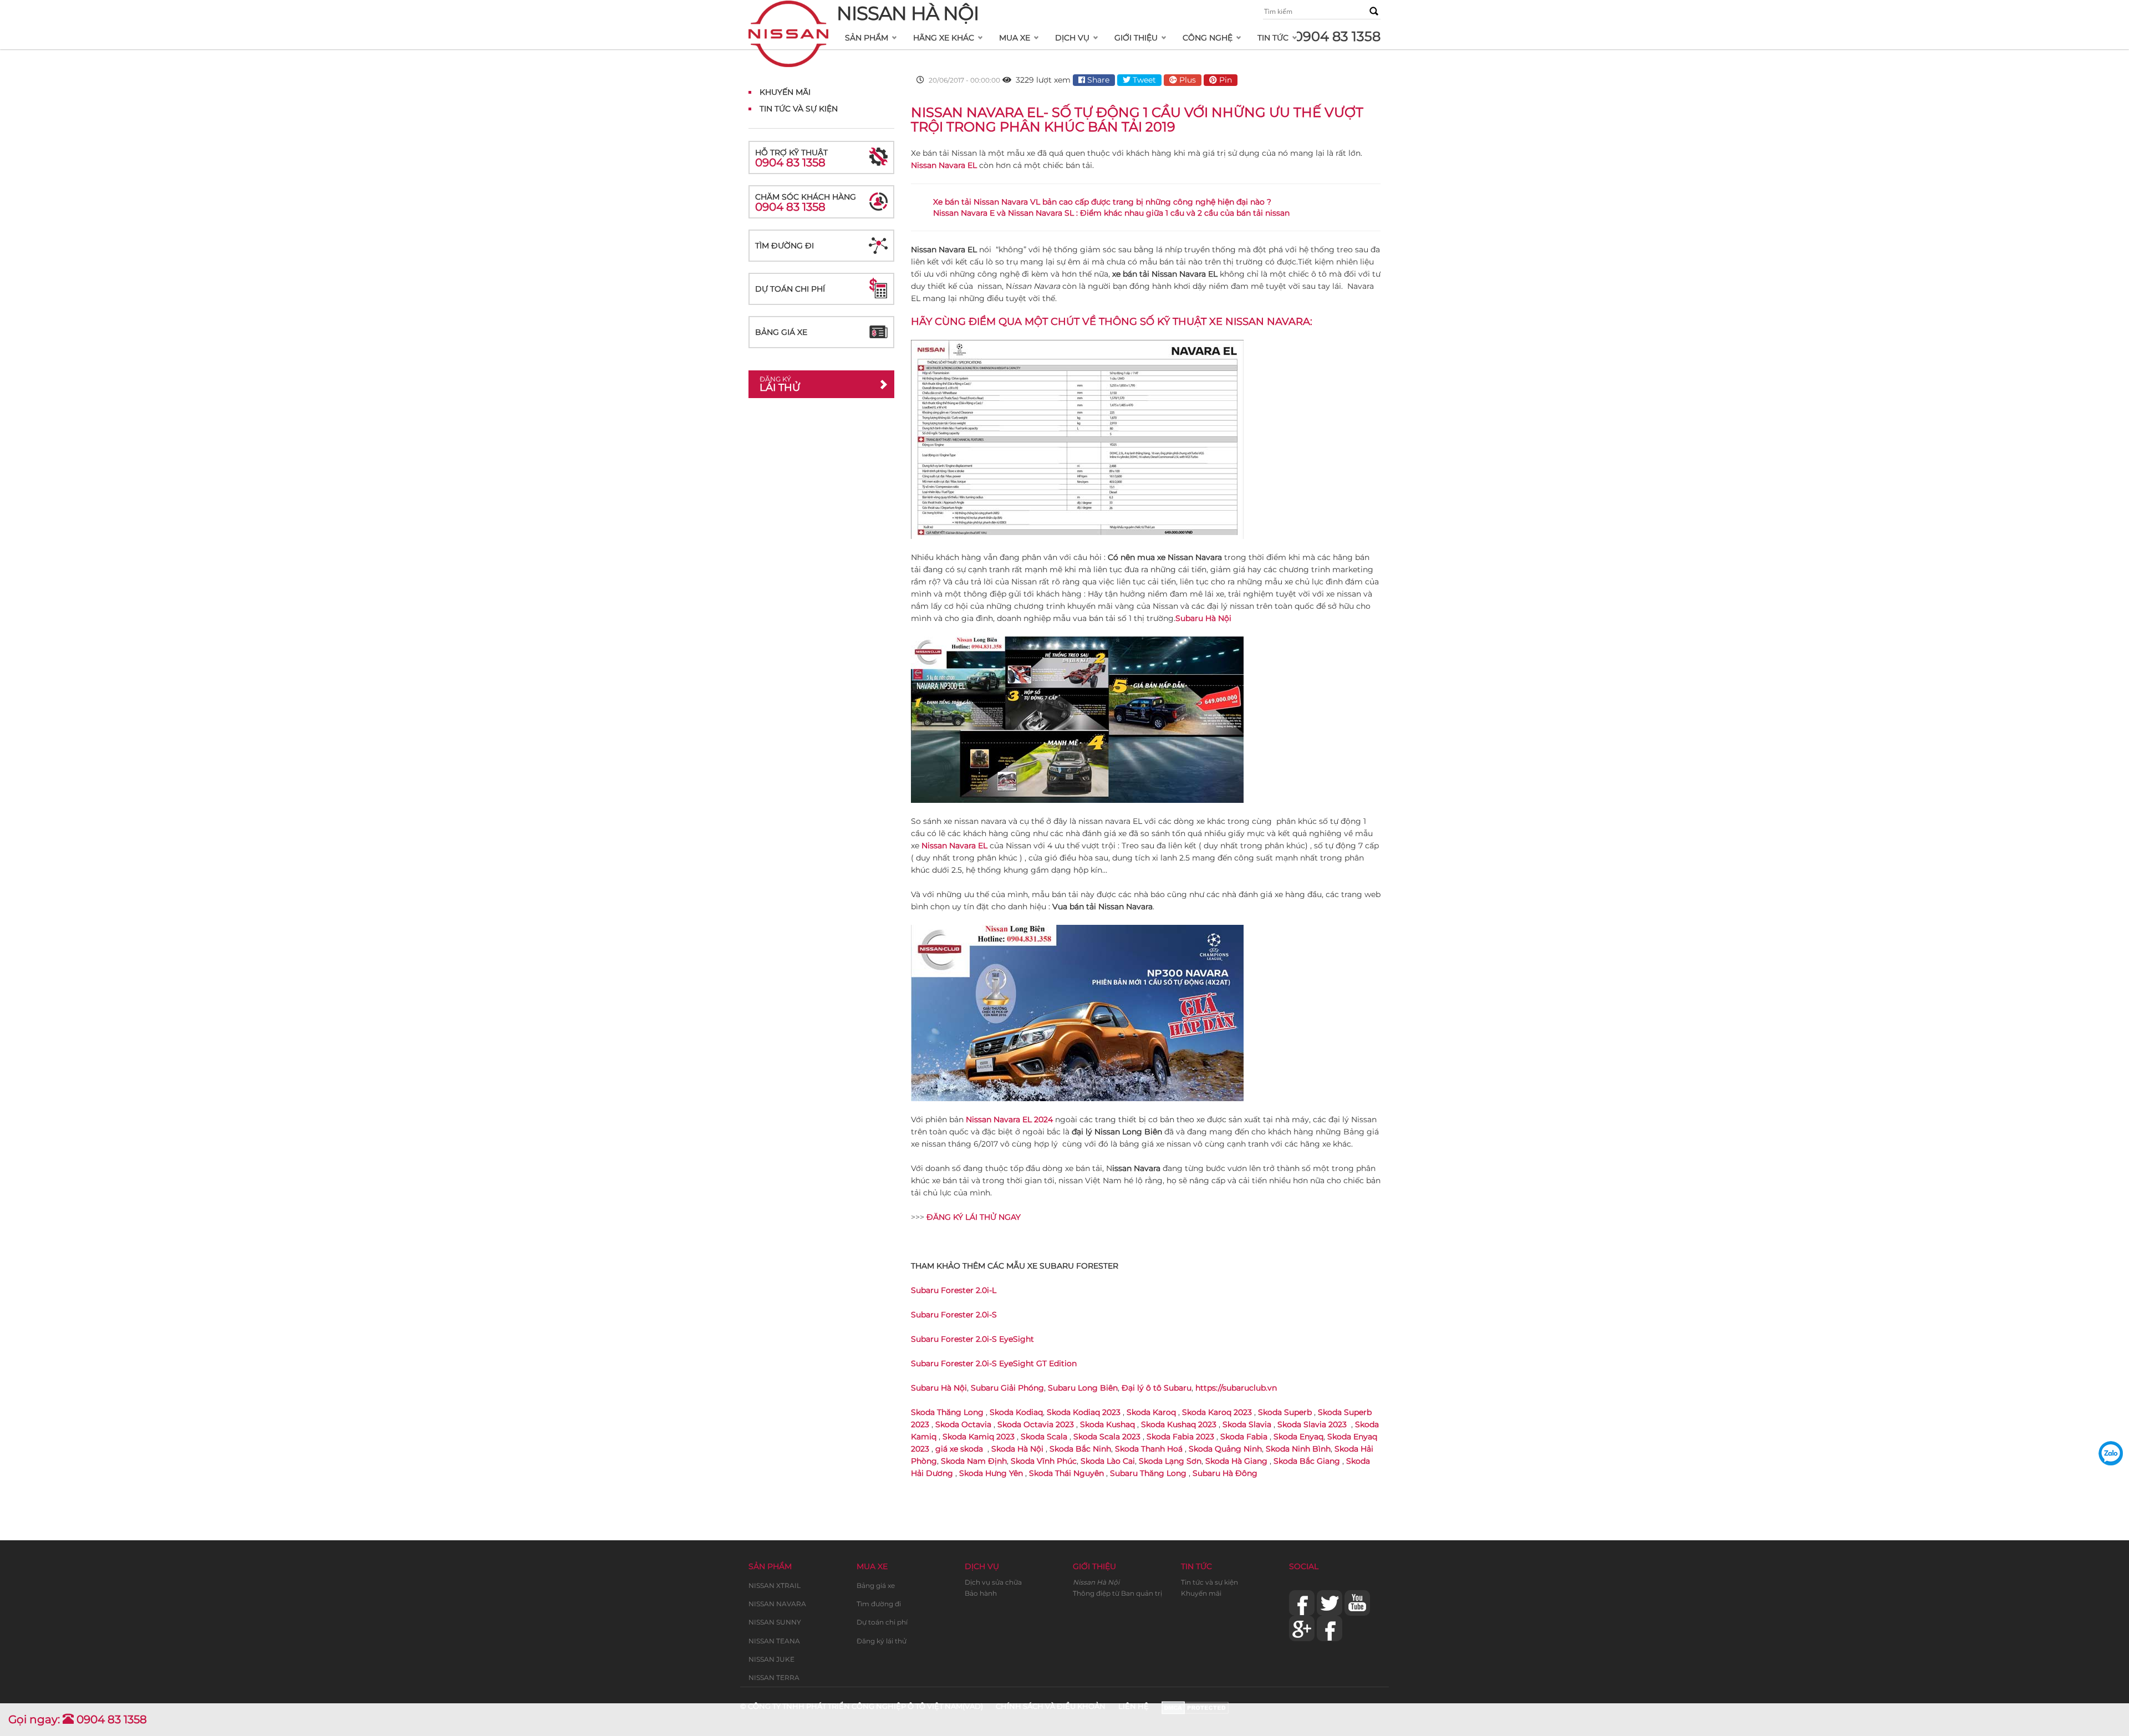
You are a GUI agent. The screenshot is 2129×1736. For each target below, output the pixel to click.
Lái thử (780, 384)
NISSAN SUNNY (775, 1622)
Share (1097, 80)
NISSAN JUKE (771, 1659)
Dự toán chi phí (790, 289)
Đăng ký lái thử (882, 1641)
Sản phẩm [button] (867, 38)
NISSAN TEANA (774, 1641)
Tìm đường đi (785, 246)
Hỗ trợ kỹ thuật (791, 158)
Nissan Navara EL (954, 846)
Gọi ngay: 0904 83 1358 (78, 1719)
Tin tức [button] (1273, 38)
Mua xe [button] (1015, 38)
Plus (1186, 80)
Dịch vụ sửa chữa (993, 1582)
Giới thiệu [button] (1136, 38)
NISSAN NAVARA (777, 1604)
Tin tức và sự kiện (1209, 1582)
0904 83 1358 (1337, 36)
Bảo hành (981, 1593)
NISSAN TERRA (774, 1678)
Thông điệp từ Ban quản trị (1117, 1593)
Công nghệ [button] (1208, 38)
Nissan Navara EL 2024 (1009, 1119)
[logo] (788, 14)
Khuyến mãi (1201, 1593)
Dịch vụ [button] (1072, 38)
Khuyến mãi (785, 92)
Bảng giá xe (781, 332)
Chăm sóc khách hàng (806, 203)
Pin (1224, 80)
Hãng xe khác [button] (944, 38)
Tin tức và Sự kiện (799, 109)
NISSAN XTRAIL (775, 1585)
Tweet (1143, 80)
